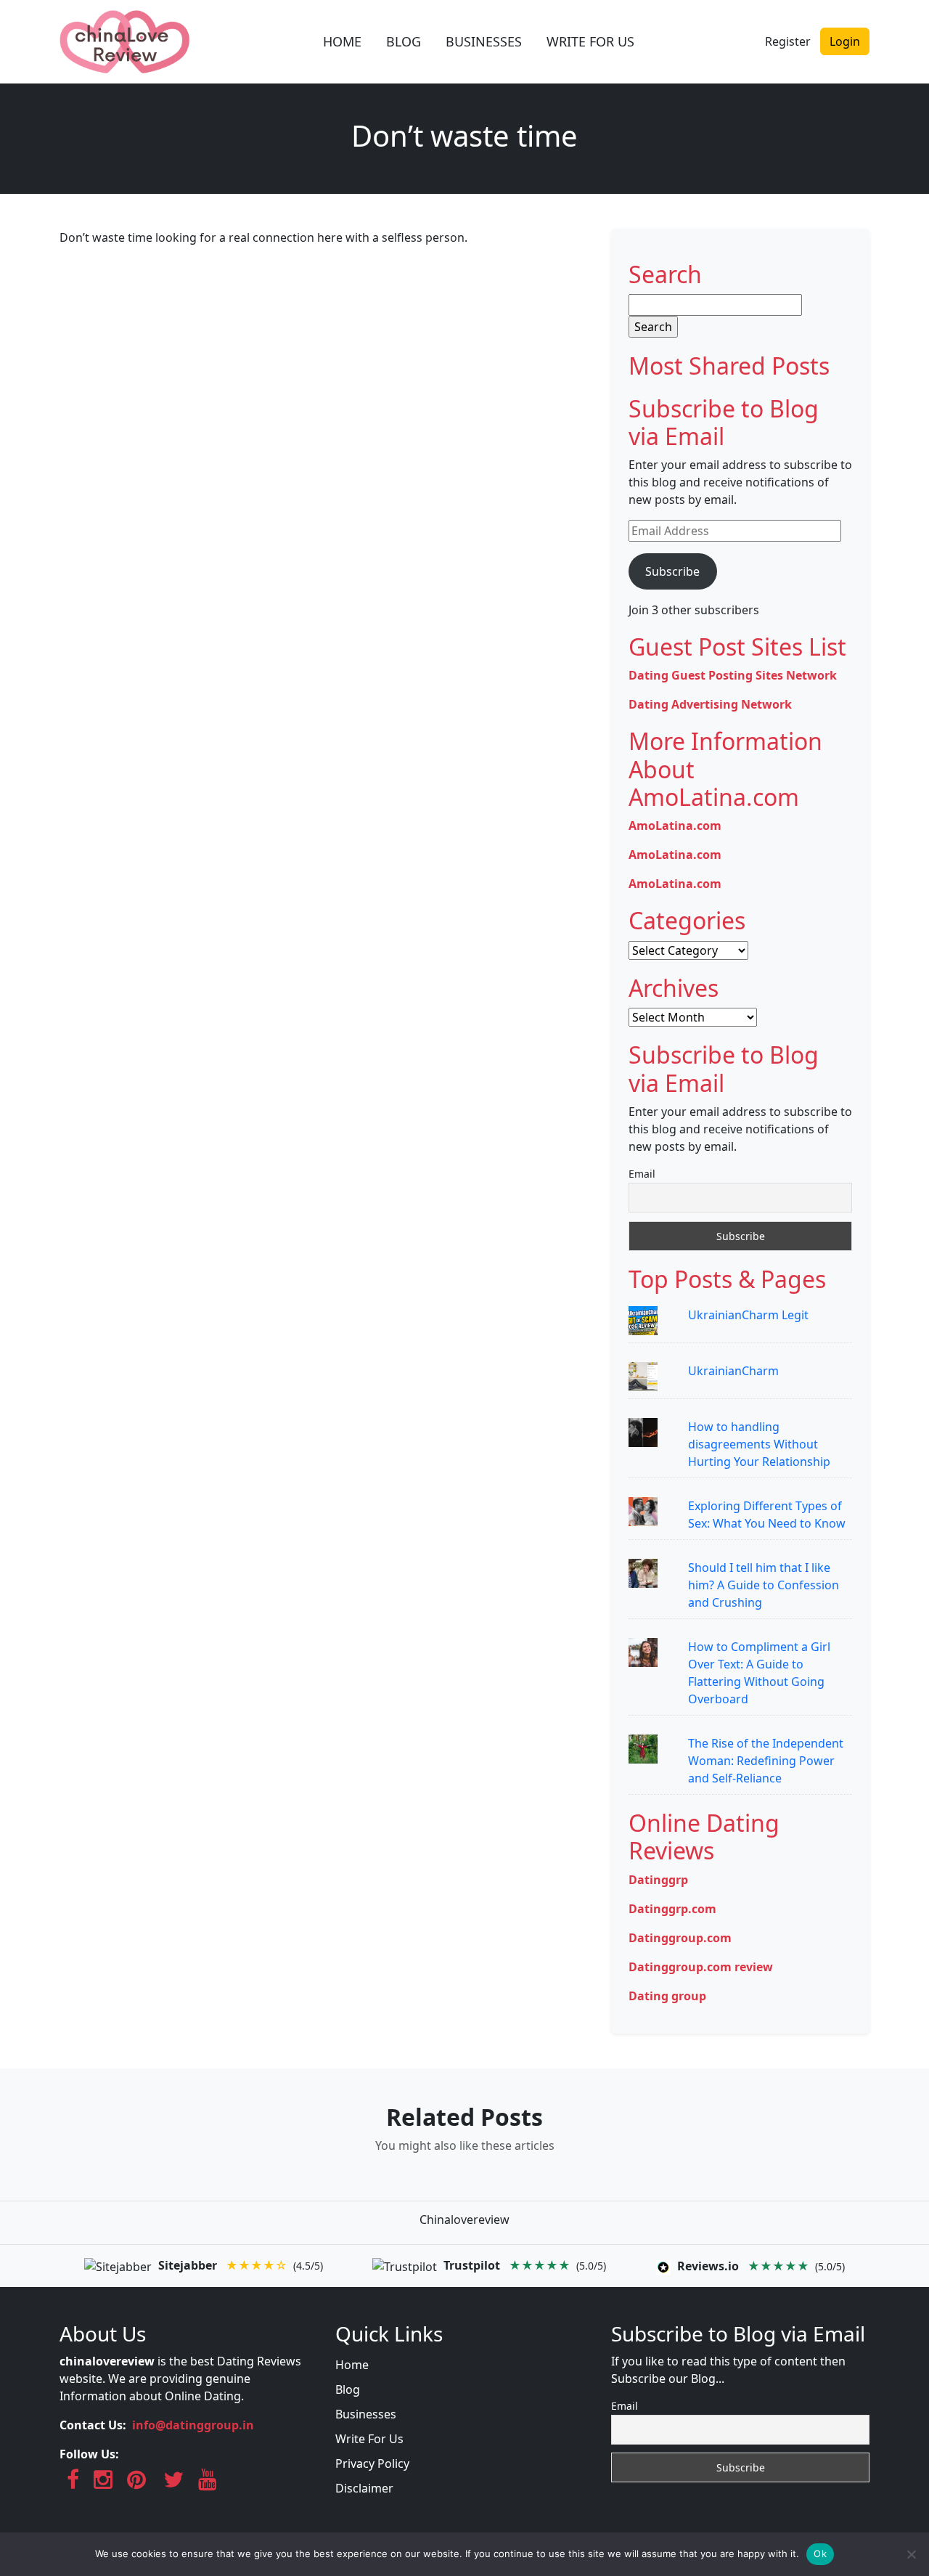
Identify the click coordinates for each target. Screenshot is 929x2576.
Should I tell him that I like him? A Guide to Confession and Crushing (764, 1585)
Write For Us (369, 2439)
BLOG (404, 41)
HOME (342, 41)
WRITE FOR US (590, 41)
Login (845, 41)
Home (352, 2365)
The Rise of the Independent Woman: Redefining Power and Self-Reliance (766, 1761)
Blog (348, 2389)
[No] (911, 2554)
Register (788, 41)
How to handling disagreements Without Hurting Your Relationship (759, 1444)
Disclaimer (364, 2488)
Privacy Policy (372, 2463)
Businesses (366, 2414)
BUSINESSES (484, 41)
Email (642, 1174)
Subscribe (672, 571)
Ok (820, 2553)
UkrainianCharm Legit (748, 1315)
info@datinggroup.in (193, 2425)
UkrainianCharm (733, 1371)
